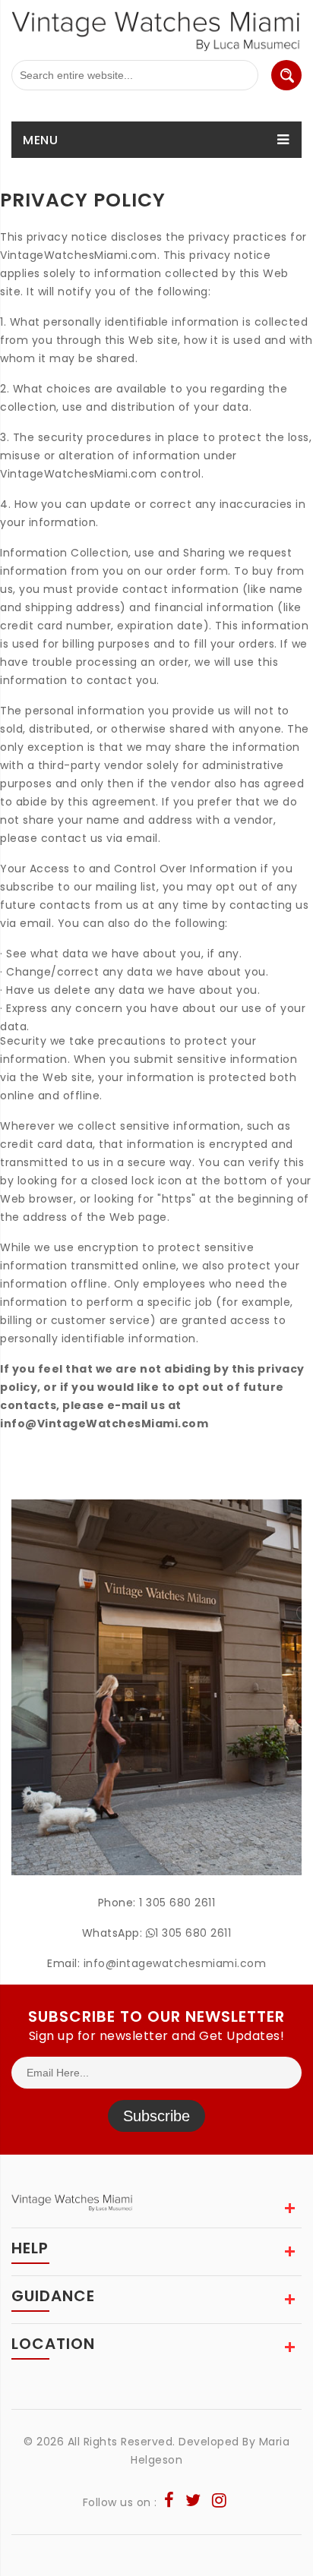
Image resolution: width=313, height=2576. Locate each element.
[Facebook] (169, 2502)
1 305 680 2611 (177, 1903)
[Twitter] (193, 2502)
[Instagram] (220, 2502)
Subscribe (156, 2116)
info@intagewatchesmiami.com (175, 1963)
